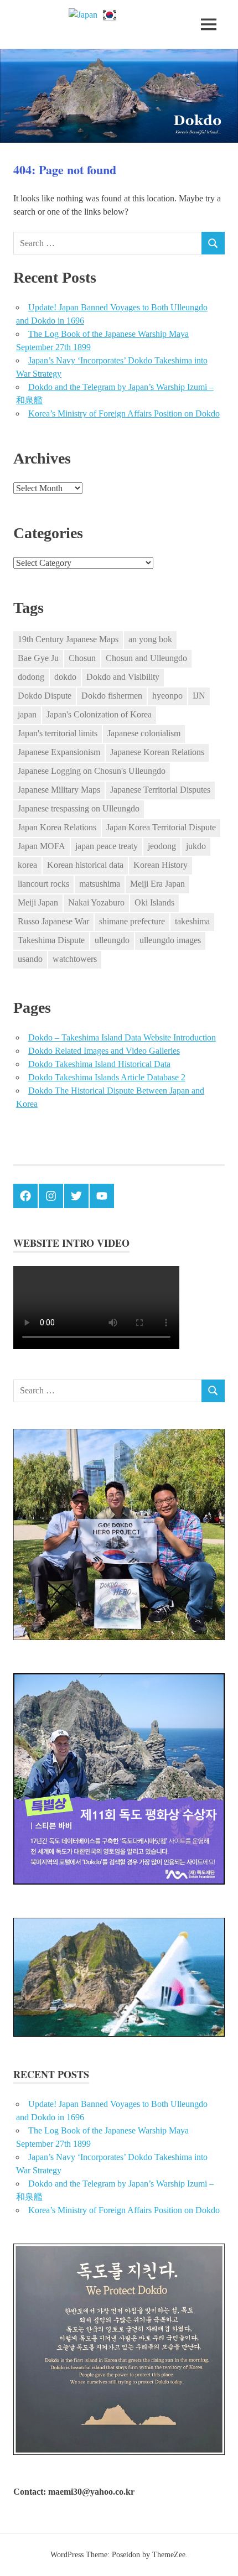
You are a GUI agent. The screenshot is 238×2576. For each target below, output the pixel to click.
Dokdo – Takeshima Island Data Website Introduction (122, 1037)
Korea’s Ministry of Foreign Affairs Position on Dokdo (124, 413)
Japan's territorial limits (58, 733)
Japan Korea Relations (57, 827)
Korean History (161, 865)
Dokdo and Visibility (123, 677)
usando (30, 959)
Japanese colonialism (144, 733)
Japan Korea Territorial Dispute (161, 827)
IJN (199, 696)
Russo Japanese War (53, 921)
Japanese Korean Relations (157, 752)
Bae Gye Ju (38, 658)
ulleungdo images (170, 940)
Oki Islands (154, 902)
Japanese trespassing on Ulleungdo (79, 808)
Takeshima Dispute (51, 940)
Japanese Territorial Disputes (160, 790)
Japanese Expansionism (59, 752)
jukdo (196, 846)
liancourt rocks (43, 884)
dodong (31, 677)
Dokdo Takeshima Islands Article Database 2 (107, 1077)
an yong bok (150, 639)
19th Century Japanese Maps (68, 639)
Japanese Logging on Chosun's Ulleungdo (92, 771)
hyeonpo (167, 696)
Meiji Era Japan (157, 884)
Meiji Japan (38, 902)
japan (27, 714)
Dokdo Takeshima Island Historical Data (99, 1064)
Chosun (82, 658)
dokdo (65, 677)
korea (27, 865)
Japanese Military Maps (59, 790)
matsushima (100, 884)
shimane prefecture (132, 921)
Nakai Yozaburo (96, 902)
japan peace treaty (107, 846)
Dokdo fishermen (112, 696)
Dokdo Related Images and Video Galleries (104, 1051)
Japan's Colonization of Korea (99, 714)
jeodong (162, 846)
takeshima (192, 921)
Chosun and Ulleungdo (146, 658)
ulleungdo (112, 940)
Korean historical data (85, 865)
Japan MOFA (42, 846)
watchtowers (75, 959)
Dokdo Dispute (45, 696)
